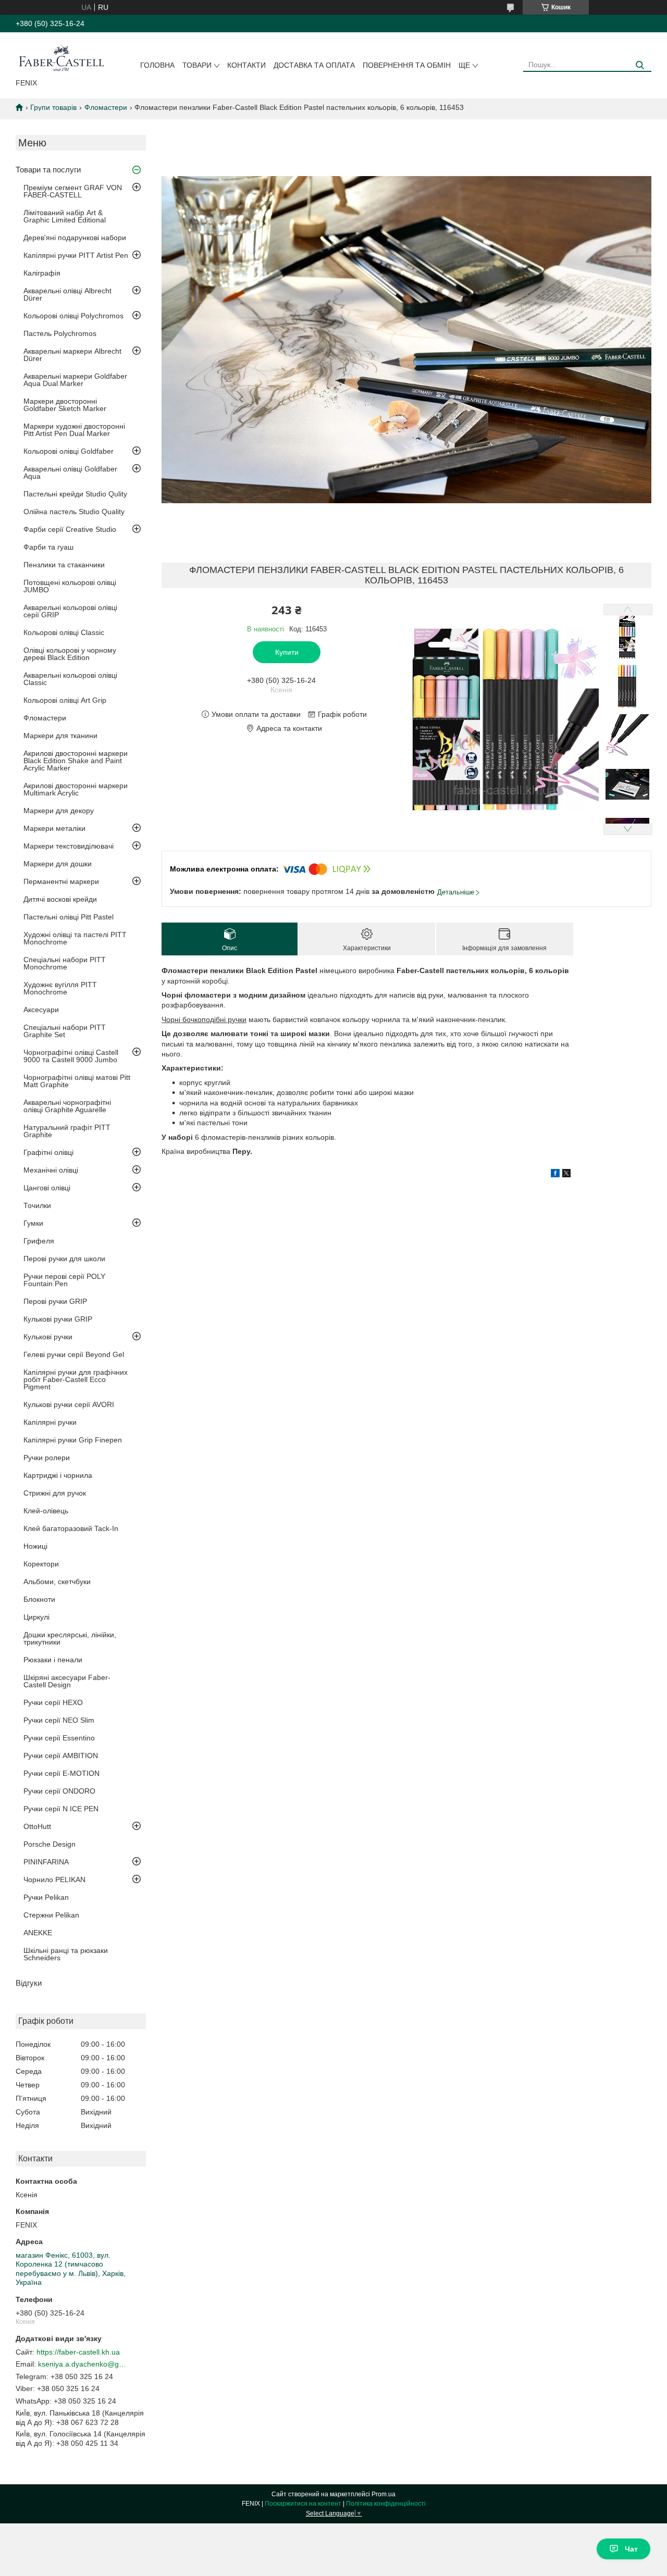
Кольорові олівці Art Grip (65, 700)
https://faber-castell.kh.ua (78, 2352)
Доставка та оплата (314, 65)
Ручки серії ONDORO (59, 1791)
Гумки (33, 1223)
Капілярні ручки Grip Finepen (73, 1440)
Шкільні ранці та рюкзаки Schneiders (66, 1954)
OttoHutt (37, 1826)
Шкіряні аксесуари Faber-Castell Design (67, 1681)
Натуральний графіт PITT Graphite (67, 1131)
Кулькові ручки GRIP (58, 1319)
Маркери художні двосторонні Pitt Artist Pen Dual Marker (74, 430)
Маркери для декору (59, 811)
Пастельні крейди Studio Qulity (75, 494)
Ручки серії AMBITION (61, 1756)
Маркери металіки (54, 828)
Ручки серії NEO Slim (59, 1720)
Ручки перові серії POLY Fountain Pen (64, 1280)
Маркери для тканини (60, 736)
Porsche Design (50, 1844)
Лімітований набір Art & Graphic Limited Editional (65, 216)
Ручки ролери (47, 1458)
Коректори (41, 1564)
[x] (566, 1175)
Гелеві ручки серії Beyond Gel (74, 1354)
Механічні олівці (51, 1170)
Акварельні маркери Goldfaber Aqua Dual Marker (75, 380)
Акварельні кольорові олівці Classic (70, 679)
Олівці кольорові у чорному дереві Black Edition (70, 654)
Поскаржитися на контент (303, 2504)
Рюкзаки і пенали (53, 1660)
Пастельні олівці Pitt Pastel (69, 917)
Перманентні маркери (61, 881)
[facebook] (555, 1175)
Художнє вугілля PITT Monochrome (60, 988)
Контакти (246, 65)
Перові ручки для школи (64, 1259)
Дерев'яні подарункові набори (75, 238)
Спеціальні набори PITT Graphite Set (65, 1031)
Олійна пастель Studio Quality (74, 512)
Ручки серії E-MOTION (61, 1773)
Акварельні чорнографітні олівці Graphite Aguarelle (67, 1106)
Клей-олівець (46, 1511)
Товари (197, 65)
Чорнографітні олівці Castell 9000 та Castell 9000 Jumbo (71, 1056)
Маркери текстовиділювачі (69, 846)
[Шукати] (640, 65)
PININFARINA (46, 1862)
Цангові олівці (47, 1188)
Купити (287, 652)
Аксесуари (41, 1010)
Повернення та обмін (407, 65)
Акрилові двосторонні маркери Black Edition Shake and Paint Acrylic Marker (76, 761)
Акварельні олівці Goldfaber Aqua (70, 472)
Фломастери (106, 107)
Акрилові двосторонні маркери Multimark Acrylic (76, 789)
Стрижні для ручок (55, 1493)
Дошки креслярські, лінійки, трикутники (70, 1638)
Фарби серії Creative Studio (70, 529)
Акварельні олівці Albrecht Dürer (67, 294)
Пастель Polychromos (60, 333)
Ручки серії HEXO (53, 1702)
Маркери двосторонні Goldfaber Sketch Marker (65, 405)
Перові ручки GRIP (55, 1301)
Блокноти (39, 1599)
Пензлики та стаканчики (64, 565)
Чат (631, 2549)
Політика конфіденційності (386, 2504)
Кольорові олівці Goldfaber (69, 451)
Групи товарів (53, 107)
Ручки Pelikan (46, 1897)
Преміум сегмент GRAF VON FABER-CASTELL (73, 191)
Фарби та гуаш (48, 547)
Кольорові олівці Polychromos (73, 316)
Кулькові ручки (48, 1337)
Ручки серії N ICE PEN (61, 1809)
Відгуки (29, 1983)
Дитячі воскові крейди (60, 899)
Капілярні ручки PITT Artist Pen (76, 255)
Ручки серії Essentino (59, 1738)
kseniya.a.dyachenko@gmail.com (82, 2364)
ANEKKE (38, 1933)
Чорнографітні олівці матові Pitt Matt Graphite (77, 1081)
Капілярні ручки (50, 1422)
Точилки (37, 1205)
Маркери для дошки (58, 864)
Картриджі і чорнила (58, 1475)
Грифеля (39, 1241)
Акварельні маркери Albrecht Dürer (72, 355)
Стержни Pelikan (51, 1915)
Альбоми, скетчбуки (57, 1582)
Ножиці (35, 1546)
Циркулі (36, 1617)
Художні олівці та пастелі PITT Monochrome (75, 938)
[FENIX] (61, 57)
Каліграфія (42, 273)
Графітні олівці (48, 1152)
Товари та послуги (48, 170)
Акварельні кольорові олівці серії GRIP (70, 611)
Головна (157, 65)
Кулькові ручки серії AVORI (69, 1404)
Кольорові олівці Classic (64, 632)
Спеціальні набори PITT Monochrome (65, 963)
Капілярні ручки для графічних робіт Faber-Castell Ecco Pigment (76, 1379)
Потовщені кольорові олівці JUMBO (70, 586)
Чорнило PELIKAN (54, 1880)
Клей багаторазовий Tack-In (71, 1528)
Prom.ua (384, 2494)
